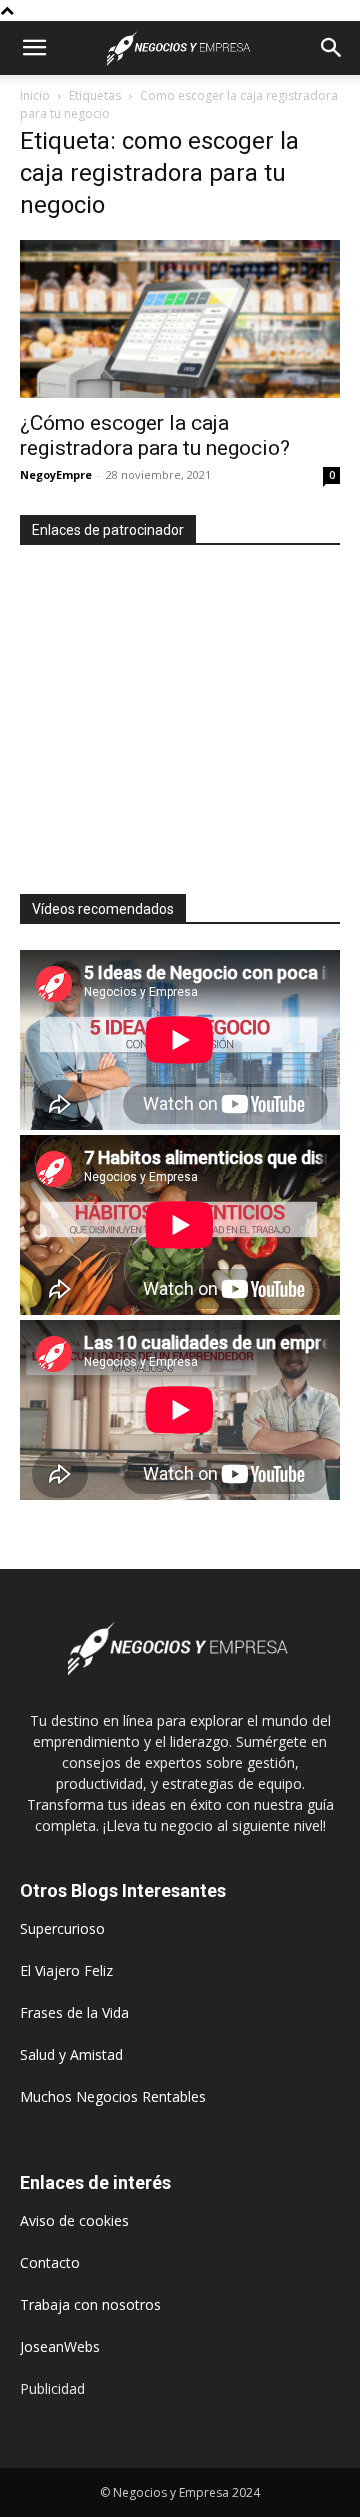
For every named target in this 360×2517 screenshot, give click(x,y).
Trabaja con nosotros (90, 2304)
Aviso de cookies (74, 2220)
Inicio (35, 95)
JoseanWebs (60, 2346)
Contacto (50, 2262)
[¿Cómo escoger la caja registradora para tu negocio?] (180, 319)
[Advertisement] (188, 711)
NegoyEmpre (56, 474)
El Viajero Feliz (66, 1970)
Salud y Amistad (71, 2054)
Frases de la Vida (74, 2012)
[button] (34, 48)
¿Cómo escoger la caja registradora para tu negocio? (155, 435)
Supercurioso (62, 1928)
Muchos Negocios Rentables (113, 2096)
